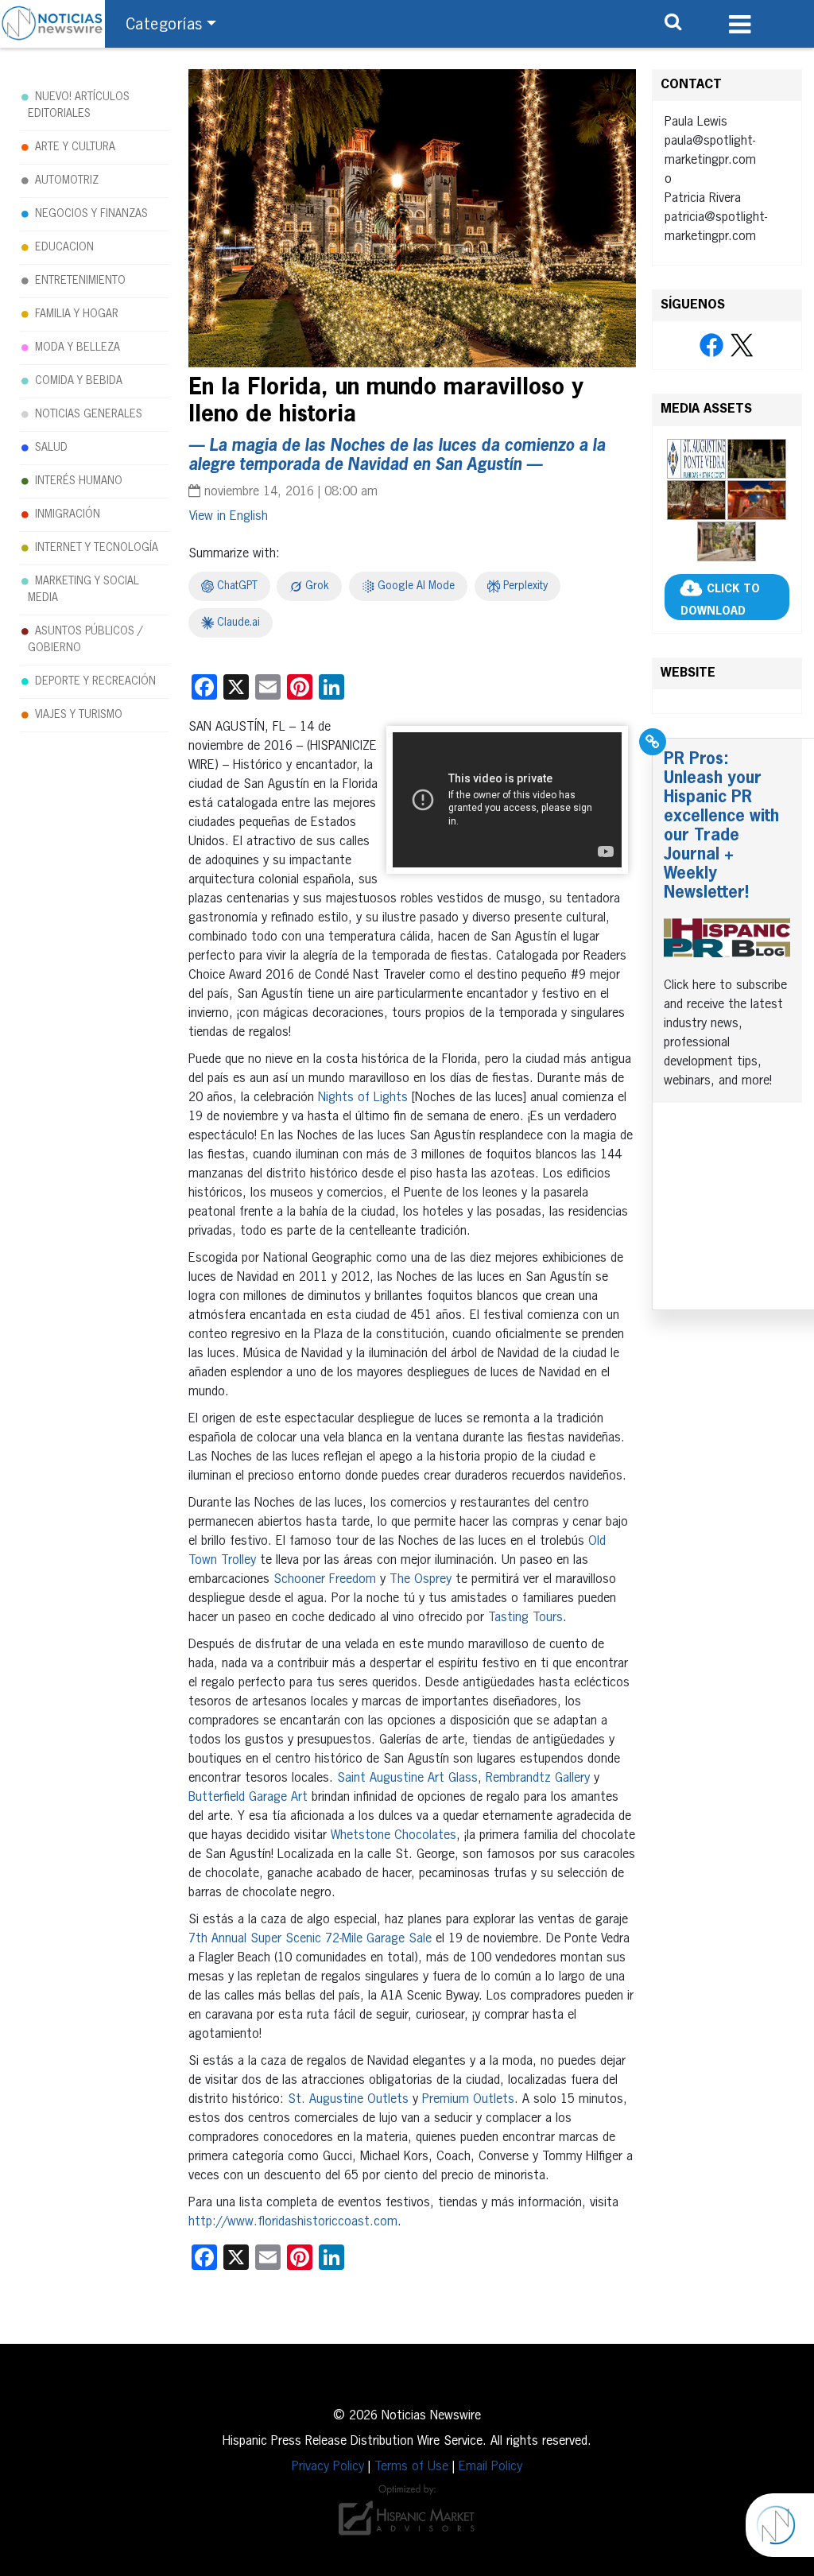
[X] (742, 346)
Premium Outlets (468, 2100)
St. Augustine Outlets (348, 2100)
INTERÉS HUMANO (79, 481)
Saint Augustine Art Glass (407, 1779)
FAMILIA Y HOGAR (77, 314)
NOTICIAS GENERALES (89, 414)
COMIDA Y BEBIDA (79, 381)
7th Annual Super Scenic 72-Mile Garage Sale (310, 1939)
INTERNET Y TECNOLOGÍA (97, 548)
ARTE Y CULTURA (75, 147)
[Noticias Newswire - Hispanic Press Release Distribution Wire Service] (52, 24)
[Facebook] (711, 346)
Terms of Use (411, 2467)
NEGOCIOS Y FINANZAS (91, 214)
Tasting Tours (525, 1618)
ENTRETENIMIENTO (80, 281)
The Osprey (421, 1580)
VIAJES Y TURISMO (79, 715)
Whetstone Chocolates (393, 1836)
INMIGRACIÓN (68, 514)
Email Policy (490, 2467)
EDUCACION (64, 247)
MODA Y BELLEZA (78, 347)
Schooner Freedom (325, 1580)
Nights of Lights (363, 1098)
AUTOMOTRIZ (67, 180)
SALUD (51, 448)
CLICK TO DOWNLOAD (720, 600)
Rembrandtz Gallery (538, 1779)
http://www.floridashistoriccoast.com (293, 2222)
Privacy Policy (328, 2467)
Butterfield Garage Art (248, 1798)
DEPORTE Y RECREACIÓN (95, 681)
